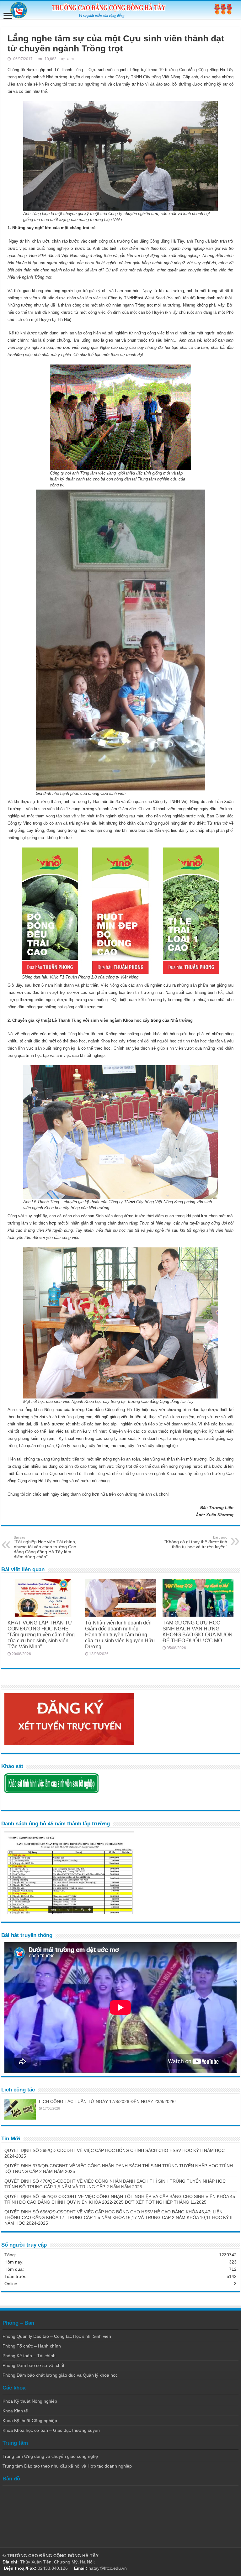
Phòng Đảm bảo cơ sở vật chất (33, 2365)
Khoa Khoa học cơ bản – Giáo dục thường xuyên (51, 2430)
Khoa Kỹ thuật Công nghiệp (30, 2421)
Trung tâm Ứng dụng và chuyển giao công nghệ (50, 2456)
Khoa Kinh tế (15, 2411)
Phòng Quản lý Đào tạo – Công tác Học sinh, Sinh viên (57, 2336)
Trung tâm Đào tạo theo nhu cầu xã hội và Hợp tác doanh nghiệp (67, 2466)
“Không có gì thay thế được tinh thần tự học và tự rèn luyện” (196, 1542)
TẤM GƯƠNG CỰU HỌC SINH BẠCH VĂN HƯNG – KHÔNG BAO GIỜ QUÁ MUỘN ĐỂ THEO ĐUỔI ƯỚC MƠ (198, 1632)
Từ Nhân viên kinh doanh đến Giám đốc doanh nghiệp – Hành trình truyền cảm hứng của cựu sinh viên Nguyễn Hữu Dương (120, 1634)
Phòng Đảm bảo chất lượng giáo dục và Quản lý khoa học (60, 2375)
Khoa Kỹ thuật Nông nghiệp (30, 2401)
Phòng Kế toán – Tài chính (29, 2356)
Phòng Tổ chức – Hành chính (32, 2346)
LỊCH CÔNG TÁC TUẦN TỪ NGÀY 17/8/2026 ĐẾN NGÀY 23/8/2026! (107, 2101)
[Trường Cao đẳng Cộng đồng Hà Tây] (120, 10)
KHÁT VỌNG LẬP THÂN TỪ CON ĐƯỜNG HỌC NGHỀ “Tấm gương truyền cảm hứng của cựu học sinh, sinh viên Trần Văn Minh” (41, 1634)
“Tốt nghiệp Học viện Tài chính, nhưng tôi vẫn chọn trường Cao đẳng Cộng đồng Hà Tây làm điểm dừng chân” (45, 1547)
